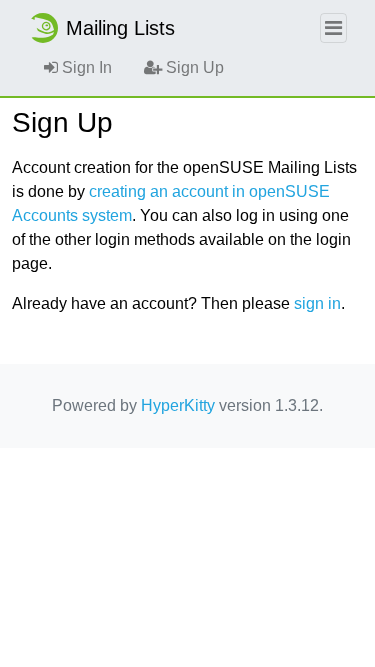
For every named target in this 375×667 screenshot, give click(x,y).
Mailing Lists (120, 28)
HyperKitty (178, 405)
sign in (317, 303)
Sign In (85, 67)
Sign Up (193, 67)
